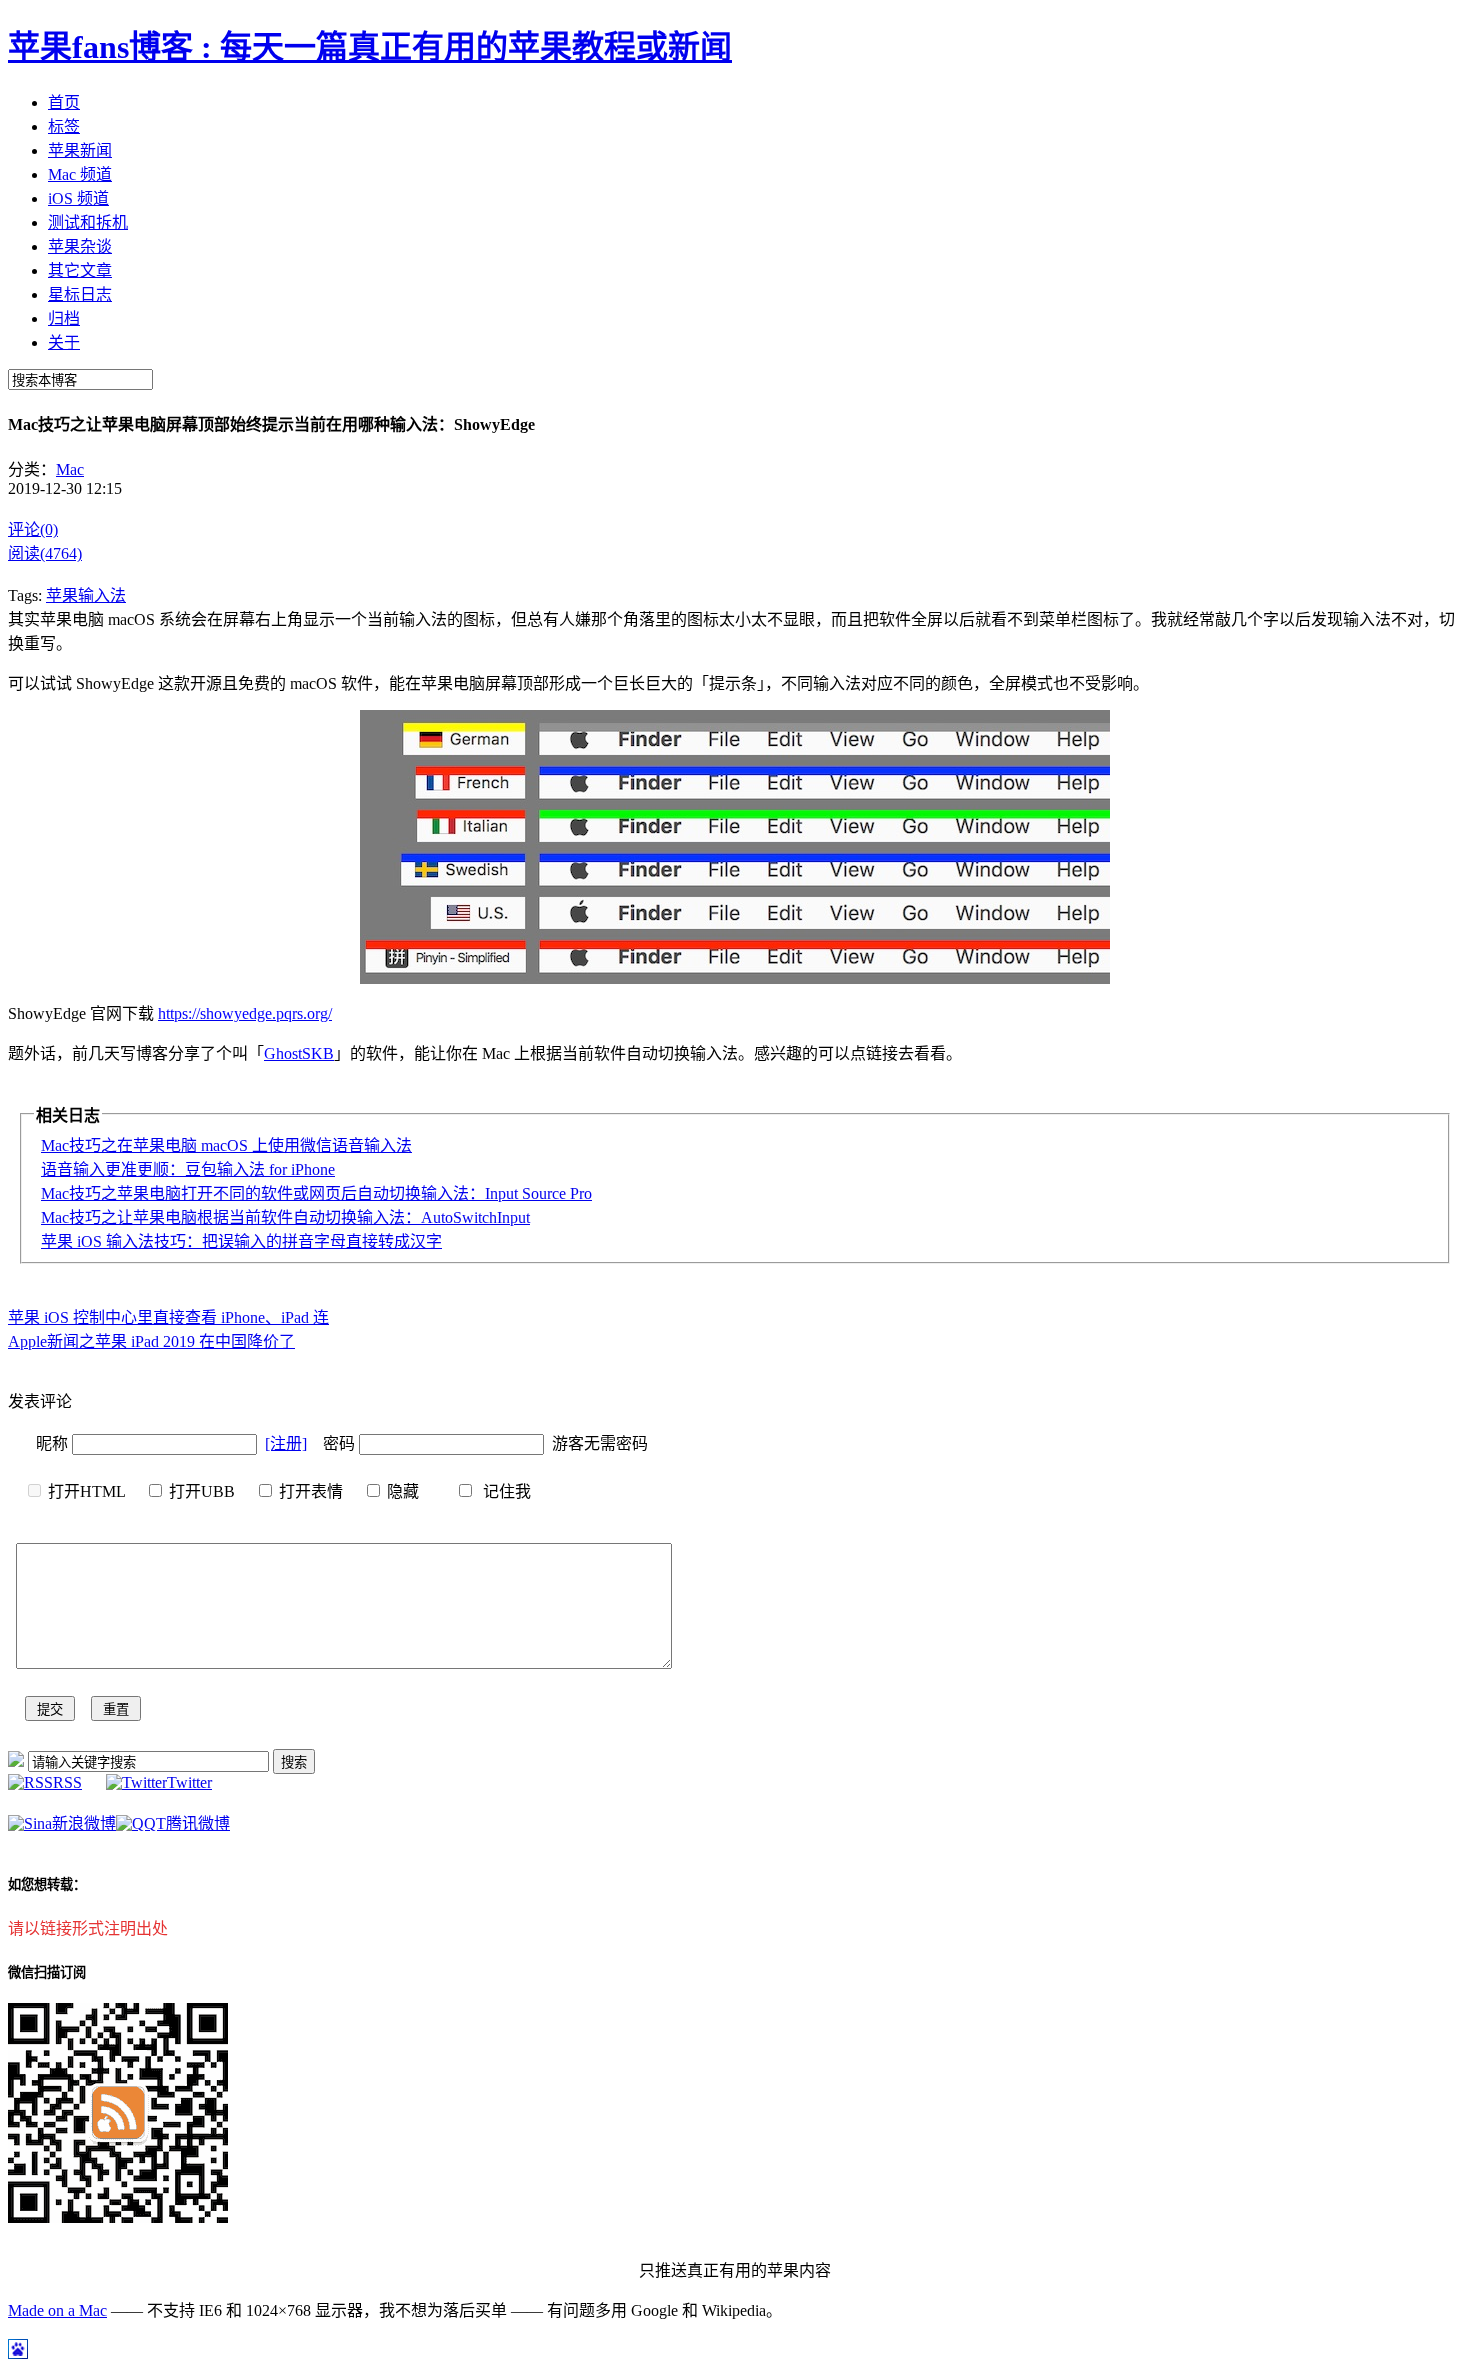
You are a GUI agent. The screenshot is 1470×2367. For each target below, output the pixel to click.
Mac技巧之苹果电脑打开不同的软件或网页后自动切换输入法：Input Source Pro (316, 1193)
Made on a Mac (57, 2310)
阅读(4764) (45, 553)
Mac (70, 469)
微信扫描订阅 (47, 1972)
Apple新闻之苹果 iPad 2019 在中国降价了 (151, 1341)
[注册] (286, 1443)
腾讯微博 (198, 1823)
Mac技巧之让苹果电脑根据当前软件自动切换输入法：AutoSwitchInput (285, 1217)
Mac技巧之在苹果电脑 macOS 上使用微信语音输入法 (226, 1145)
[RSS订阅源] (16, 1761)
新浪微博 (84, 1823)
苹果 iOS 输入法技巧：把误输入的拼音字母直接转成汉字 (241, 1241)
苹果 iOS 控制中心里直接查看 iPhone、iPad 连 (168, 1317)
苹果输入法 (86, 595)
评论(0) (33, 529)
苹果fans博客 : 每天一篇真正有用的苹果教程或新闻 (370, 47)
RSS (67, 1782)
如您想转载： (47, 1884)
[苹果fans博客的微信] (118, 2217)
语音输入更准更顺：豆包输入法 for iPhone (188, 1169)
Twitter (189, 1782)
